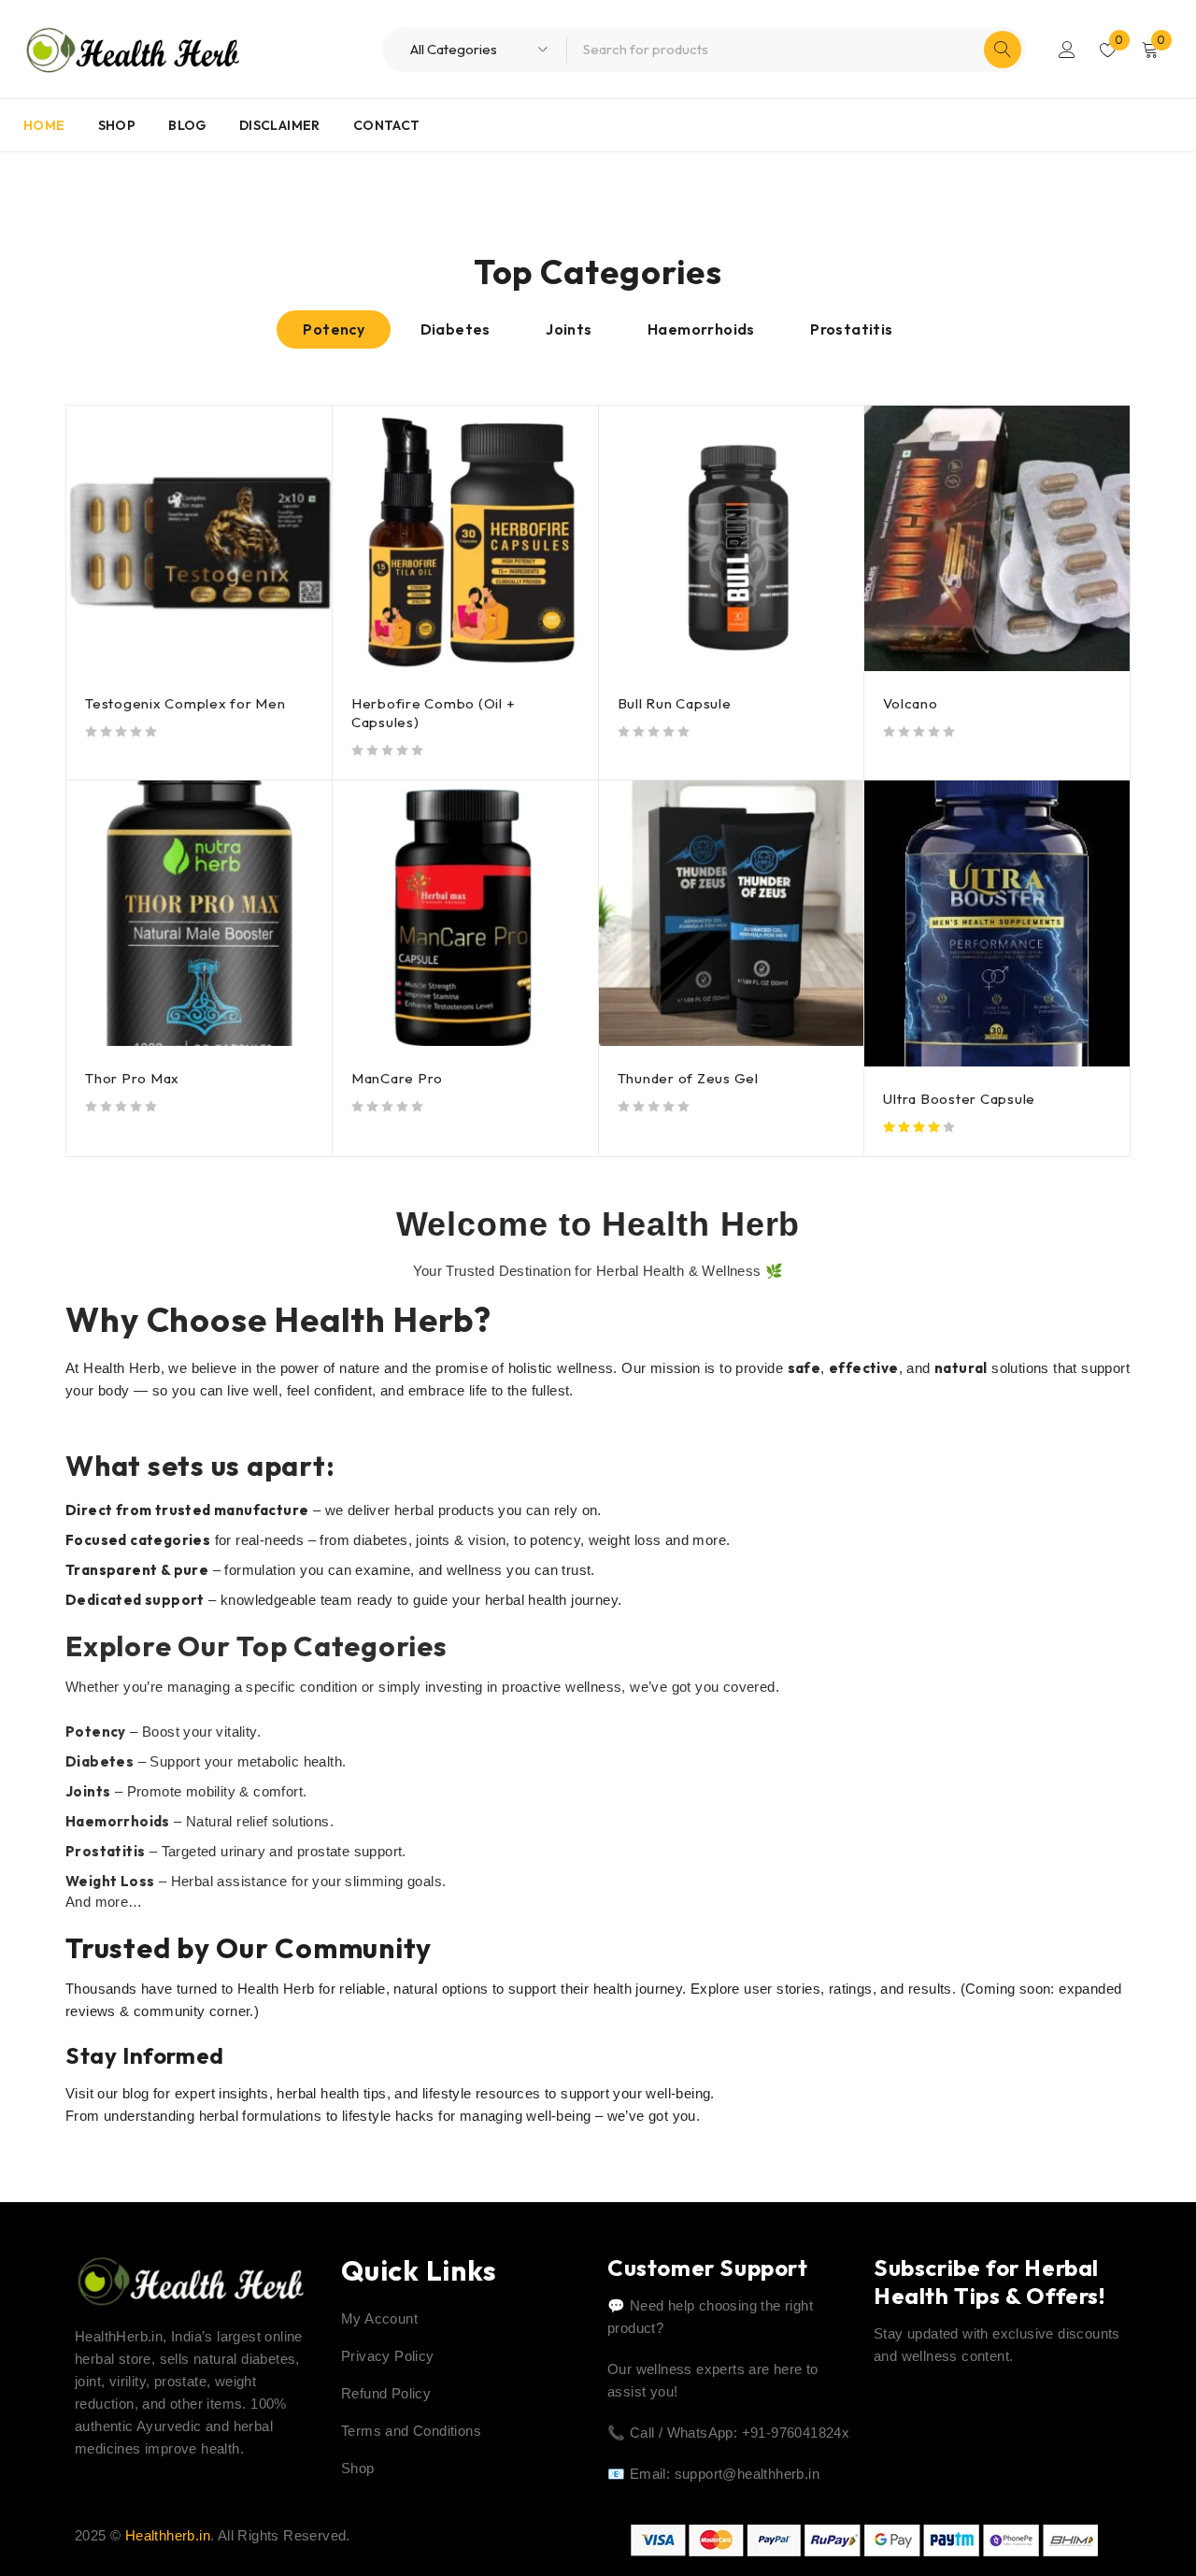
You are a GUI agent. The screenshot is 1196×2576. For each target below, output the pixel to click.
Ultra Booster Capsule (959, 1099)
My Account (379, 2318)
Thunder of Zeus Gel (688, 1078)
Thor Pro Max (132, 1078)
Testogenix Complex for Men (185, 703)
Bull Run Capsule (675, 703)
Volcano (910, 703)
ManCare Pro (397, 1078)
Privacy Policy (388, 2356)
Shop (358, 2468)
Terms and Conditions (411, 2431)
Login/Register (1067, 50)
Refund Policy (386, 2393)
